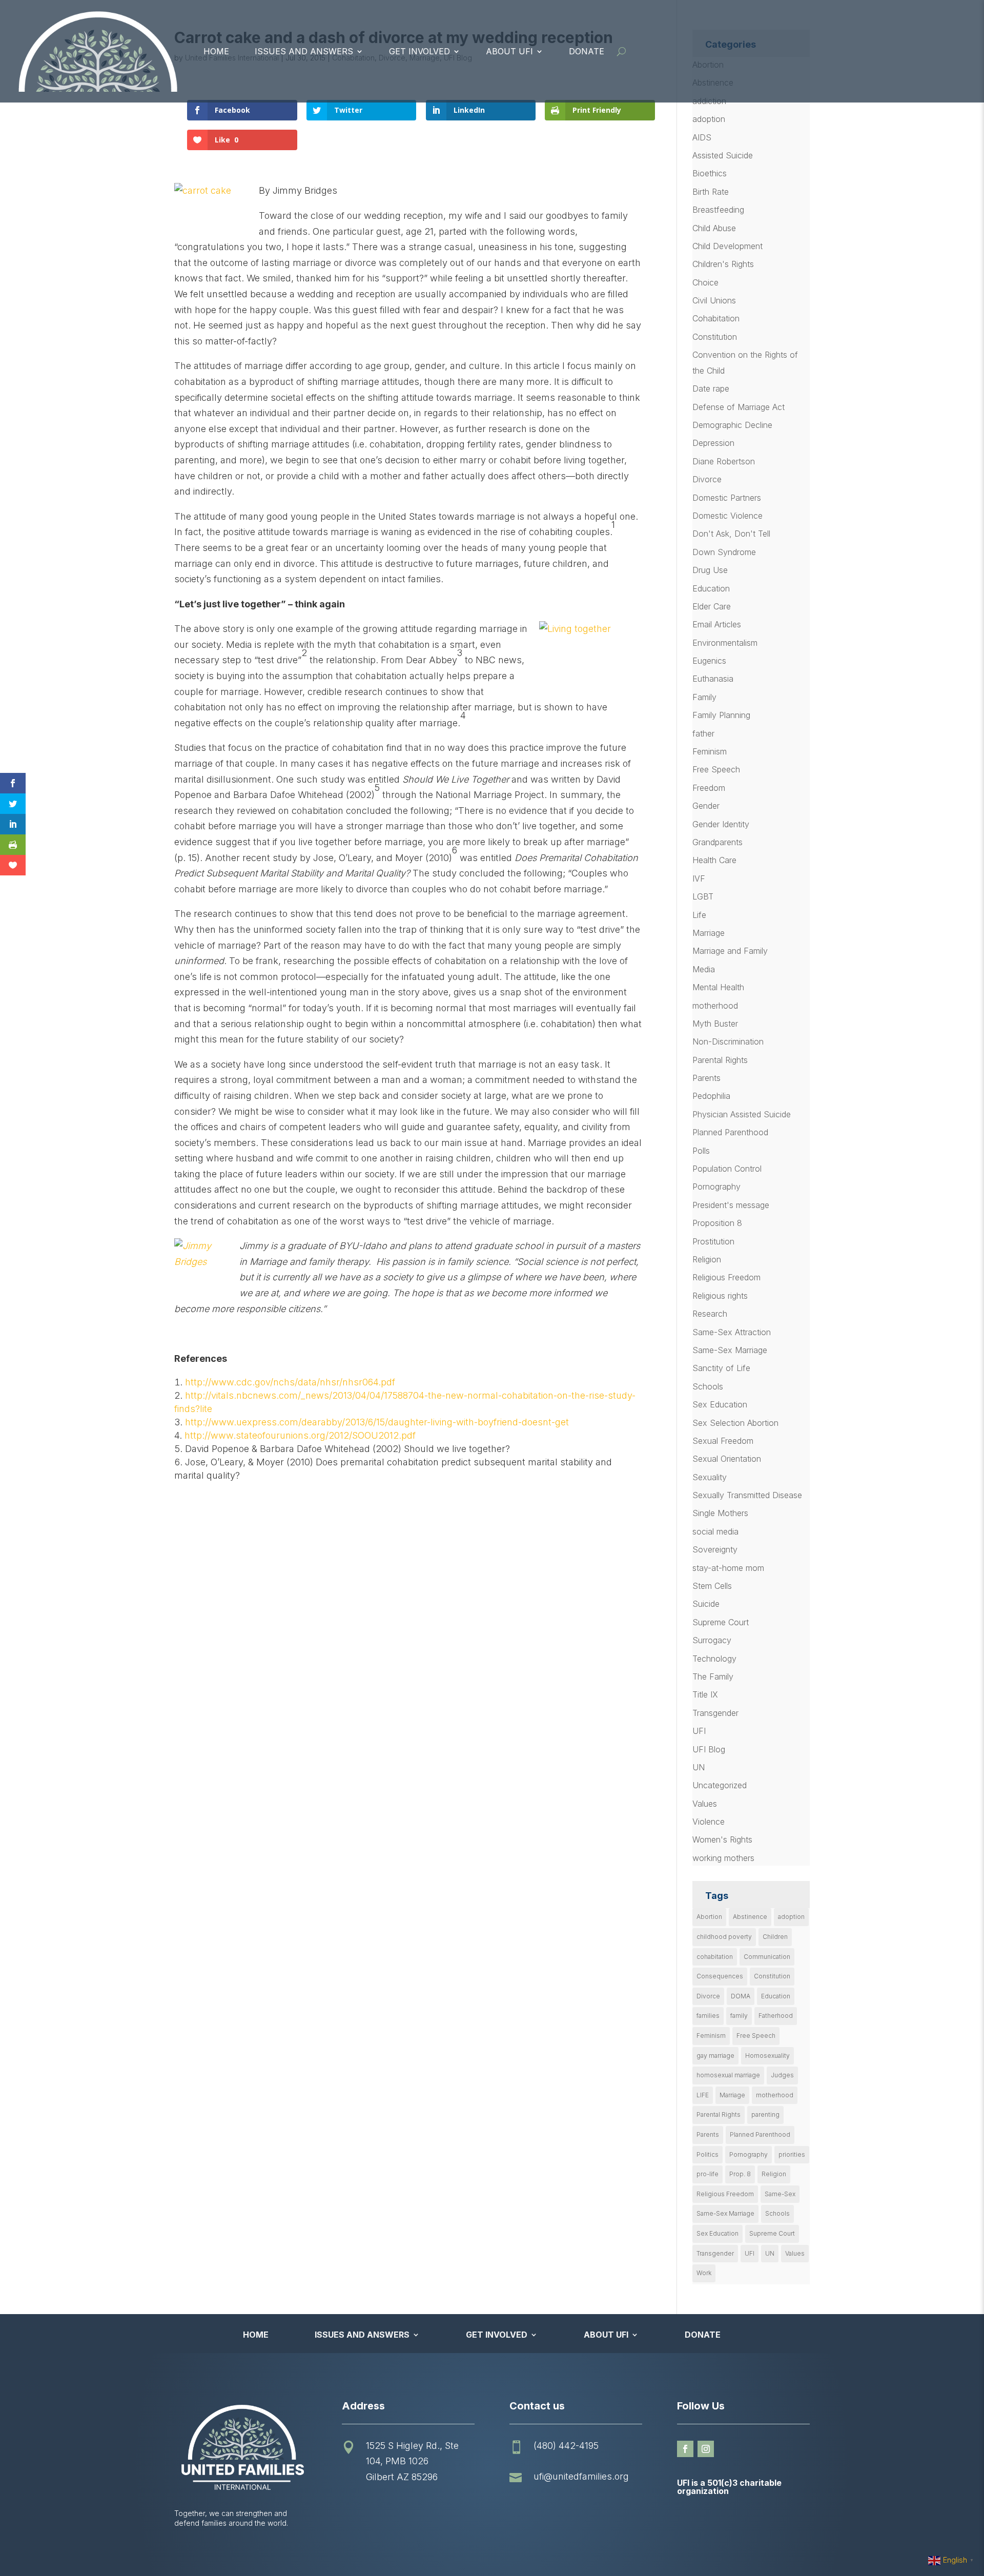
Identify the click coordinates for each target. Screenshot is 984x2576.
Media (704, 969)
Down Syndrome (724, 552)
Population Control (727, 1169)
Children (775, 1937)
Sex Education (720, 1404)
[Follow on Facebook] (685, 2449)
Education (711, 588)
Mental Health (718, 987)
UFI (699, 1731)
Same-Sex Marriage (730, 1350)
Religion (707, 1259)
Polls (701, 1151)
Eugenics (709, 661)
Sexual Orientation (727, 1459)
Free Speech (716, 769)
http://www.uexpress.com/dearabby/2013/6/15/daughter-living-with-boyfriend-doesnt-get (377, 1422)
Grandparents (717, 842)
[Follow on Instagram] (706, 2449)
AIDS (702, 137)
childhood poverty (724, 1937)
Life (699, 915)
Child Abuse (714, 228)
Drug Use (710, 570)
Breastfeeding (718, 210)
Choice (705, 282)
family (739, 2016)
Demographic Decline (732, 425)
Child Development (727, 246)
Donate (587, 51)
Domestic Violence (727, 516)
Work (704, 2273)
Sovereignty (715, 1549)
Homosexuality (767, 2056)
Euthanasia (713, 679)
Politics (708, 2154)
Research (710, 1314)
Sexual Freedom (723, 1441)
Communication (767, 1957)
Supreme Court (721, 1622)
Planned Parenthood (730, 1132)
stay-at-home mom (728, 1568)
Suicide (706, 1604)
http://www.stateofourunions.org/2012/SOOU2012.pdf (300, 1435)
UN (699, 1767)
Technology (714, 1659)
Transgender (715, 1713)
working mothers (723, 1858)
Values (705, 1804)
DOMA (741, 1996)
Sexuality (710, 1477)
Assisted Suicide (723, 155)
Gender (706, 806)
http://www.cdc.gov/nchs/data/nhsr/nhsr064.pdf (290, 1382)
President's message (731, 1205)
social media (715, 1531)
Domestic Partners (727, 498)
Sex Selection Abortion (735, 1423)
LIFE (703, 2095)
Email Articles (717, 624)
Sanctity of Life (721, 1368)
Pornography (716, 1187)
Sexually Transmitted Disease (747, 1495)
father (703, 733)
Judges (782, 2075)
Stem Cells (712, 1586)
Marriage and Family (730, 951)
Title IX (705, 1694)
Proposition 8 (717, 1223)
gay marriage (715, 2056)
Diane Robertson (724, 461)
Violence (709, 1822)
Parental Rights (720, 1060)
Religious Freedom (726, 1277)
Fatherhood (776, 2016)
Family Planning (721, 715)
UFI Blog (709, 1749)
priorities (792, 2154)
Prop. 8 (740, 2174)
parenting (765, 2114)
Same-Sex (780, 2194)
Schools (708, 1386)
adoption (709, 119)
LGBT (703, 896)
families (708, 2016)
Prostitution (713, 1241)
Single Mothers (720, 1513)
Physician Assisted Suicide (742, 1114)
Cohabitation (716, 318)
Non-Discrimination (728, 1041)
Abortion (709, 1917)
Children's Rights (723, 264)
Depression (713, 443)
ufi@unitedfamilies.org (581, 2476)
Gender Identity (721, 824)
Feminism (710, 751)
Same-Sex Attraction (732, 1332)
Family (704, 697)
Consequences (720, 1976)
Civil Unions (714, 300)
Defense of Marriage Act (739, 407)
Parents (706, 1078)
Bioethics (710, 173)
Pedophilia (711, 1096)
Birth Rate (711, 192)
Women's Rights (722, 1839)
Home (216, 51)
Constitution (715, 337)
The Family (713, 1677)
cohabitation (715, 1957)
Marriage (709, 933)
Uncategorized (720, 1785)
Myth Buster (715, 1024)
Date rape (711, 389)
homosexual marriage (728, 2075)
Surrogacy (712, 1640)
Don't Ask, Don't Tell (731, 534)
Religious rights (720, 1296)
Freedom (709, 788)
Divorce (707, 479)
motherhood (715, 1006)
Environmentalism (725, 643)
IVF (699, 878)
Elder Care (712, 606)
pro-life (708, 2174)
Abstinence (750, 1917)
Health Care (714, 860)
